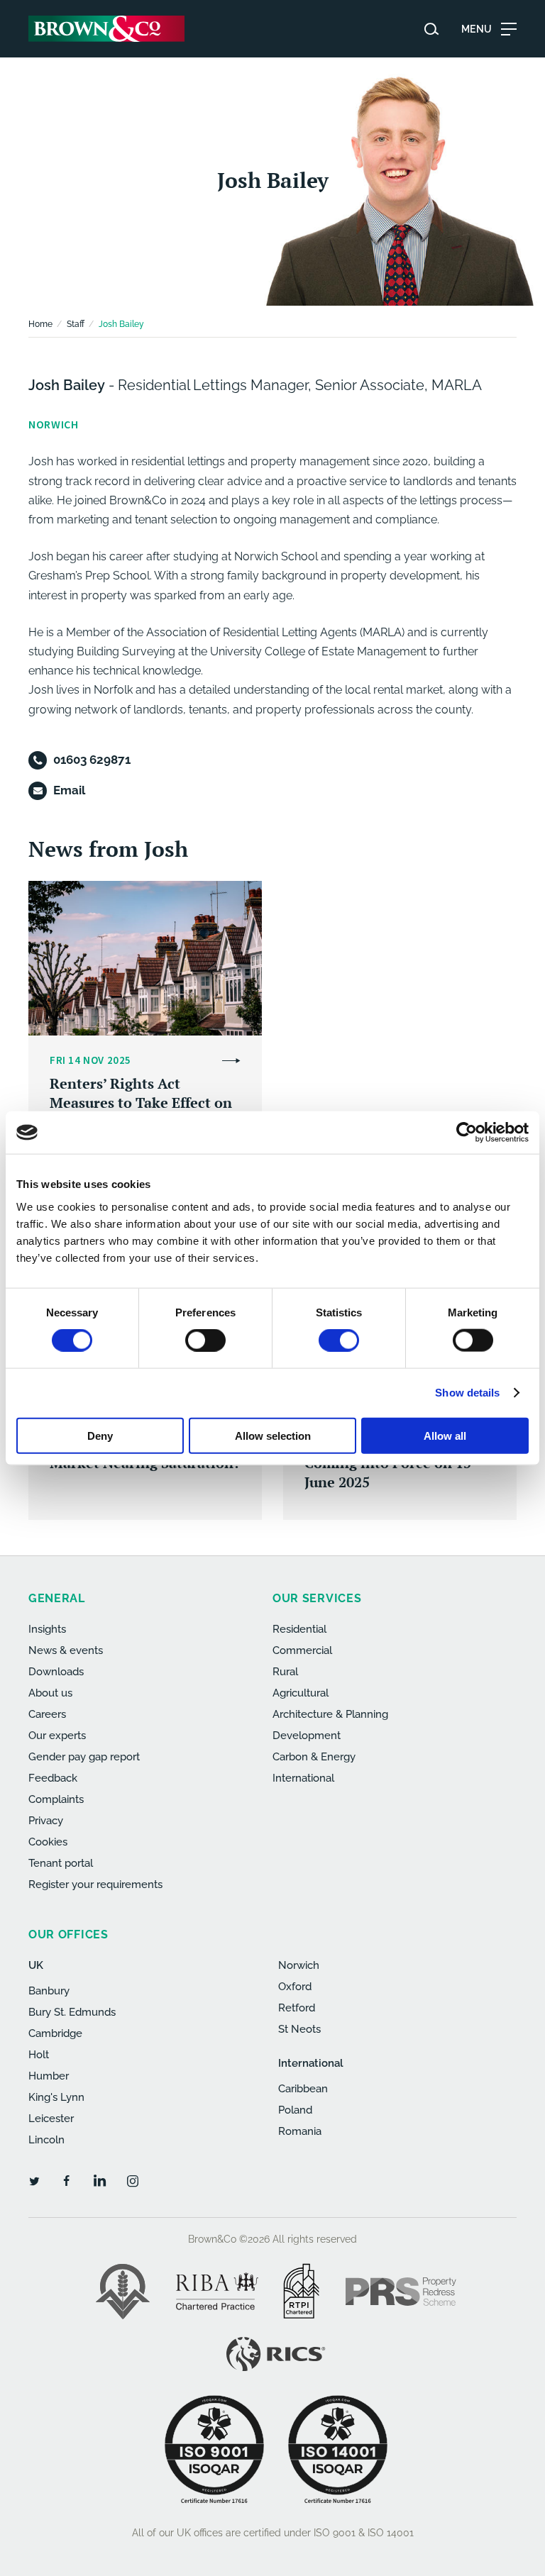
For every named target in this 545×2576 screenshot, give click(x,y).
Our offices (68, 1934)
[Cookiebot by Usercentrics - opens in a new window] (467, 1133)
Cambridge (55, 2033)
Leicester (51, 2119)
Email (69, 790)
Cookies (48, 1842)
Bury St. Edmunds (72, 2012)
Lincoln (46, 2140)
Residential (299, 1629)
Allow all (445, 1435)
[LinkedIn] (99, 2180)
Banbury (49, 1991)
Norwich (299, 1965)
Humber (49, 2076)
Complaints (56, 1799)
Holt (39, 2055)
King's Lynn (56, 2097)
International (303, 1778)
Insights (47, 1629)
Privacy (46, 1821)
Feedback (53, 1778)
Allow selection (273, 1435)
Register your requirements (95, 1884)
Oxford (295, 1987)
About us (50, 1693)
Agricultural (301, 1693)
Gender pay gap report (84, 1757)
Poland (295, 2110)
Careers (47, 1714)
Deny (100, 1435)
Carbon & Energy (314, 1757)
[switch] (205, 1340)
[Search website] (431, 29)
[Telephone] (38, 760)
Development (307, 1736)
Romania (300, 2131)
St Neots (299, 2029)
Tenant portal (61, 1863)
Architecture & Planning (330, 1714)
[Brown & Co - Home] (106, 29)
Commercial (302, 1650)
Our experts (57, 1736)
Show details (467, 1393)
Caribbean (303, 2089)
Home (40, 324)
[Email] (38, 791)
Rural (285, 1672)
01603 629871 (92, 760)
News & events (66, 1650)
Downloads (56, 1672)
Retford (297, 2008)
